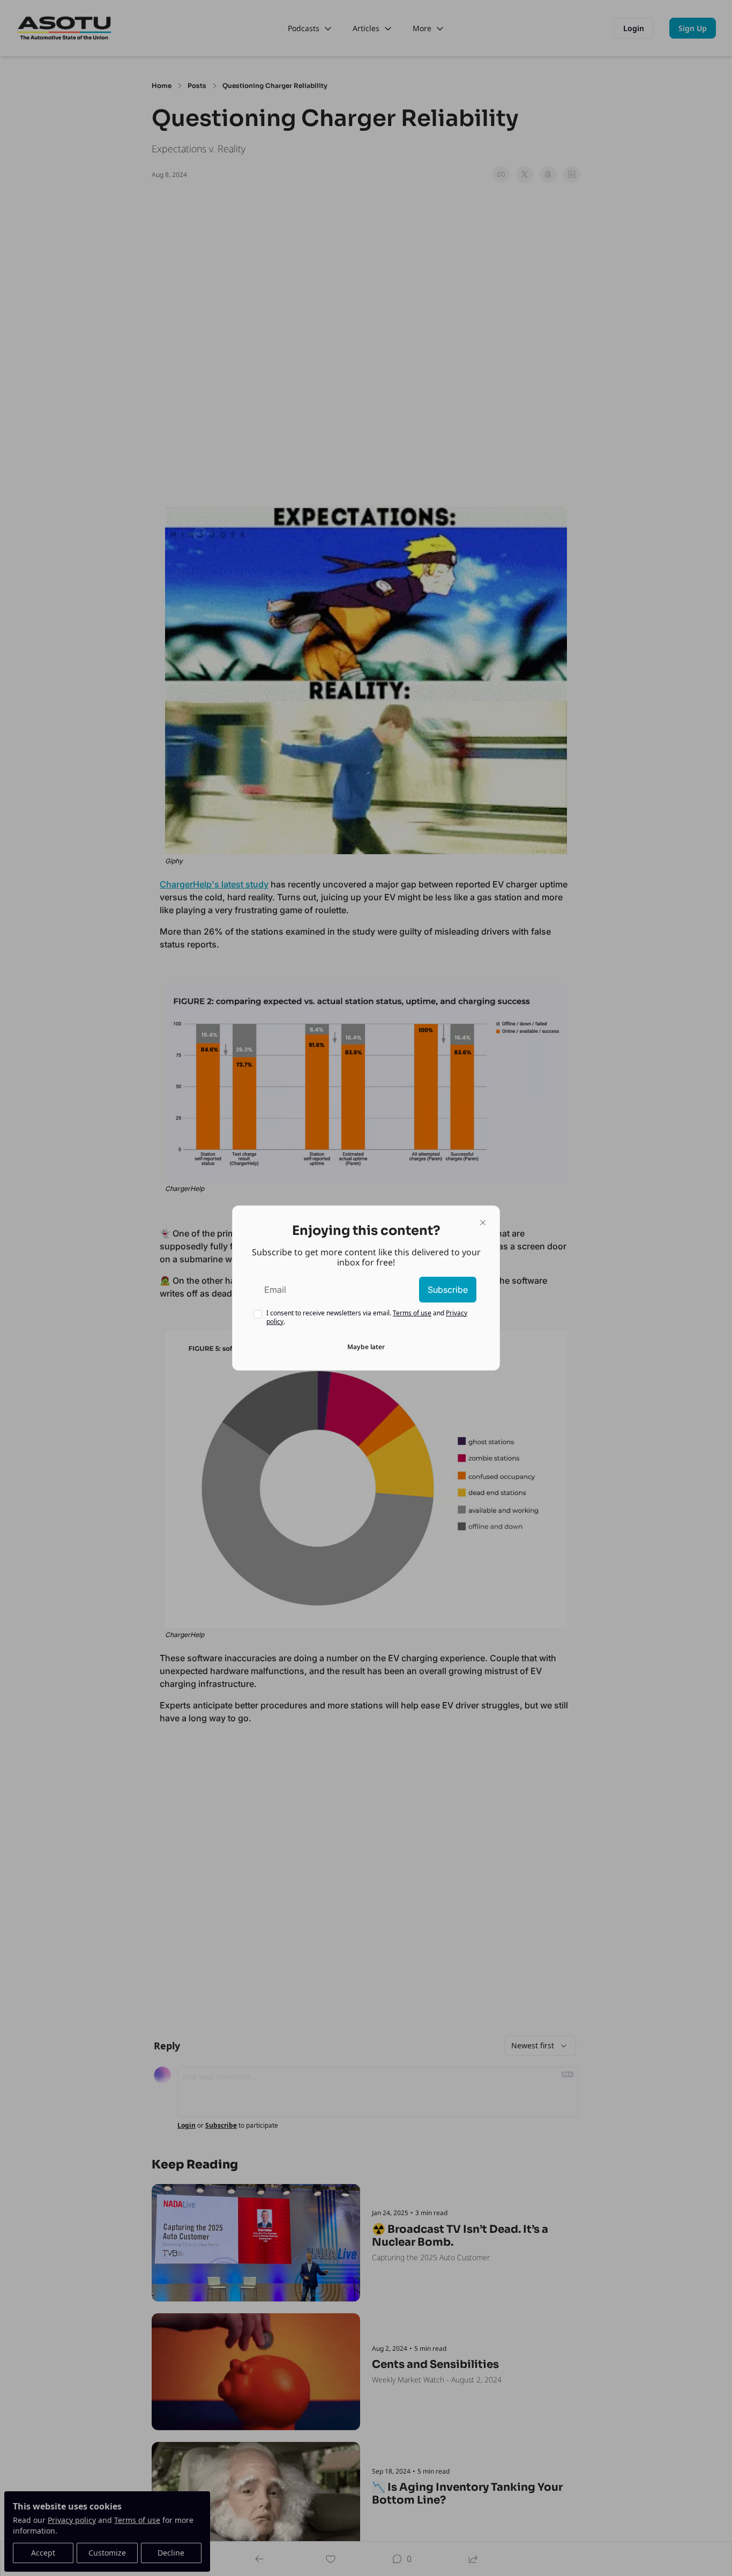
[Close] (483, 1223)
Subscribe (448, 1290)
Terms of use (412, 1313)
